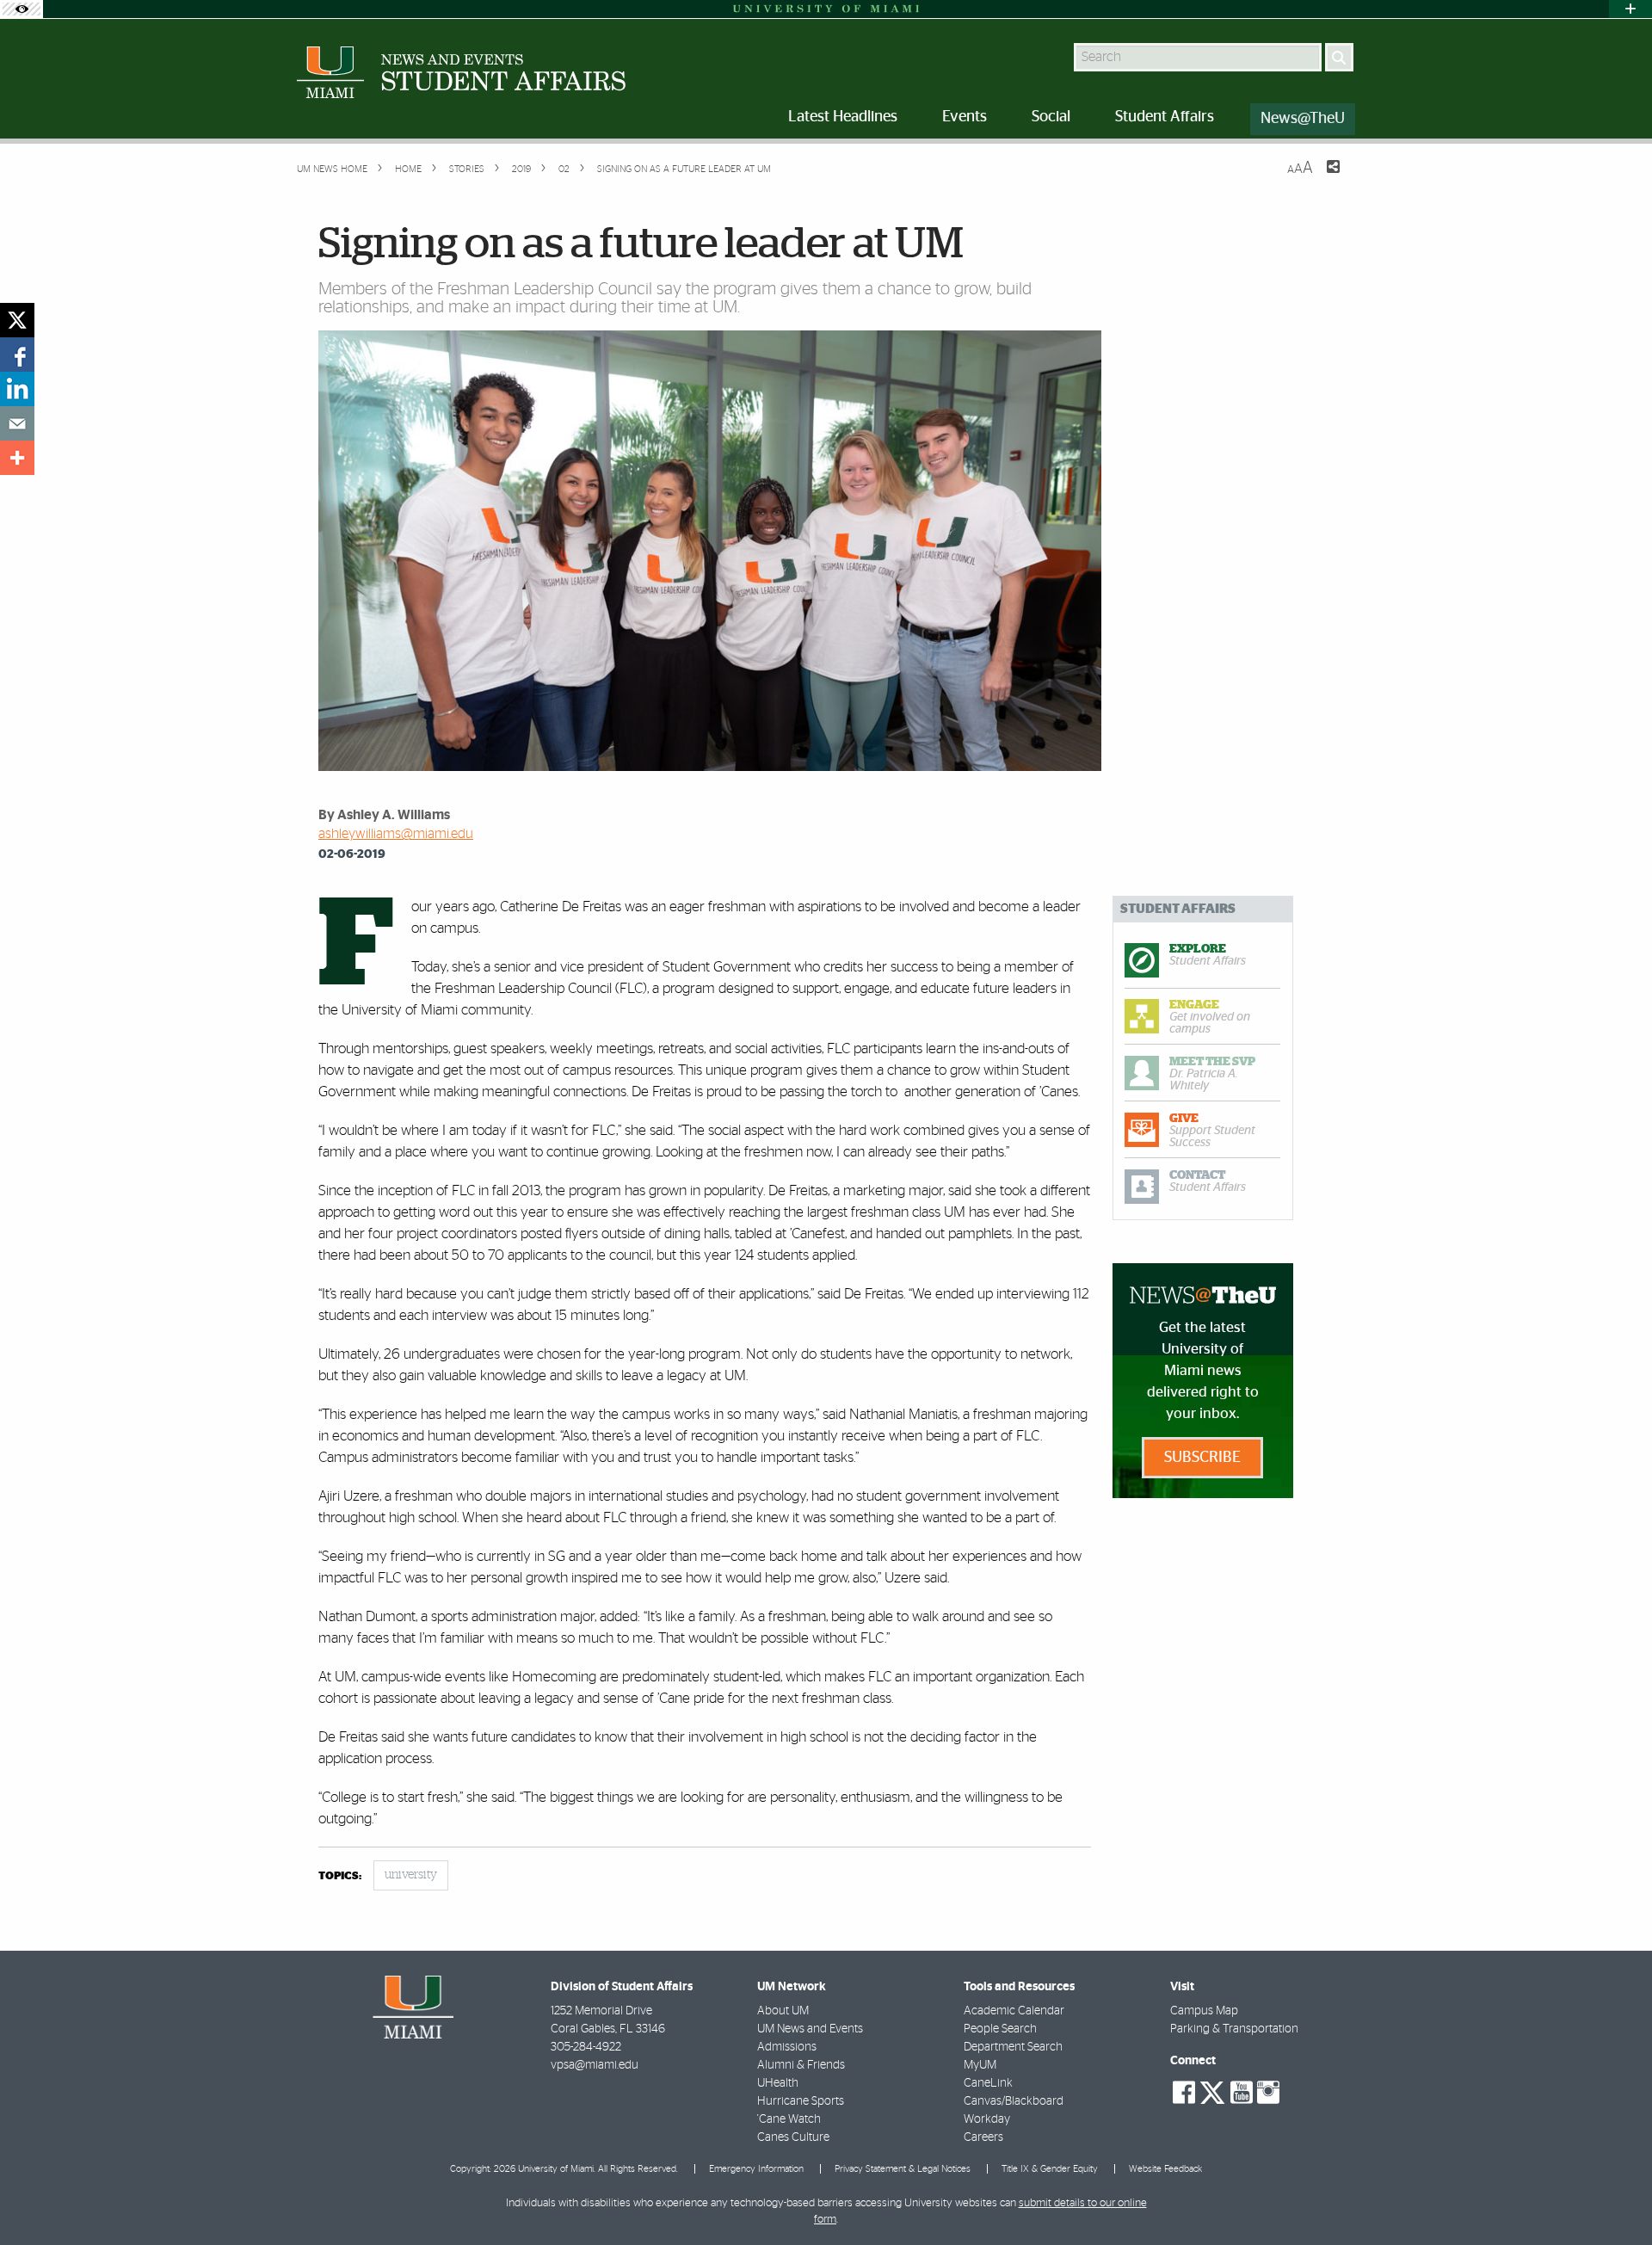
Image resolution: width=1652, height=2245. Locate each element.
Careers (983, 2137)
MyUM (980, 2065)
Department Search (1013, 2047)
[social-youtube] (1242, 2093)
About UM (783, 2011)
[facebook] (17, 355)
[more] (17, 458)
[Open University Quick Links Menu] (1630, 9)
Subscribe (1202, 1458)
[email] (17, 423)
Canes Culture (793, 2137)
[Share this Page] (1322, 177)
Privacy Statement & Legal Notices (903, 2169)
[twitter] (17, 320)
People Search (1000, 2029)
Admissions (787, 2047)
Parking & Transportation (1234, 2029)
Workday (987, 2119)
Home (407, 169)
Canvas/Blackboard (1014, 2101)
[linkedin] (17, 389)
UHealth (778, 2083)
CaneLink (988, 2083)
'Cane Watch (789, 2119)
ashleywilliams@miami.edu (396, 834)
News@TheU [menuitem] (1303, 119)
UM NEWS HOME (332, 169)
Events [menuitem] (965, 117)
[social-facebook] (1184, 2093)
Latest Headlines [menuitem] (843, 117)
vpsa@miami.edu (595, 2065)
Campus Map (1204, 2011)
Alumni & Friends (801, 2065)
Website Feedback (1165, 2169)
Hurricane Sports (801, 2101)
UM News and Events (810, 2029)
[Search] (1339, 57)
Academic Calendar (1014, 2011)
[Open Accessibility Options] (22, 9)
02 (563, 169)
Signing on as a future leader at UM (684, 169)
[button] (1615, 2198)
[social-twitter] (1212, 2091)
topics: (340, 1876)
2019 (520, 169)
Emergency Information (756, 2169)
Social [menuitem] (1051, 117)
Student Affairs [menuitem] (1165, 117)
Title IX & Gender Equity (1050, 2169)
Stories (465, 169)
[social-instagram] (1268, 2093)
